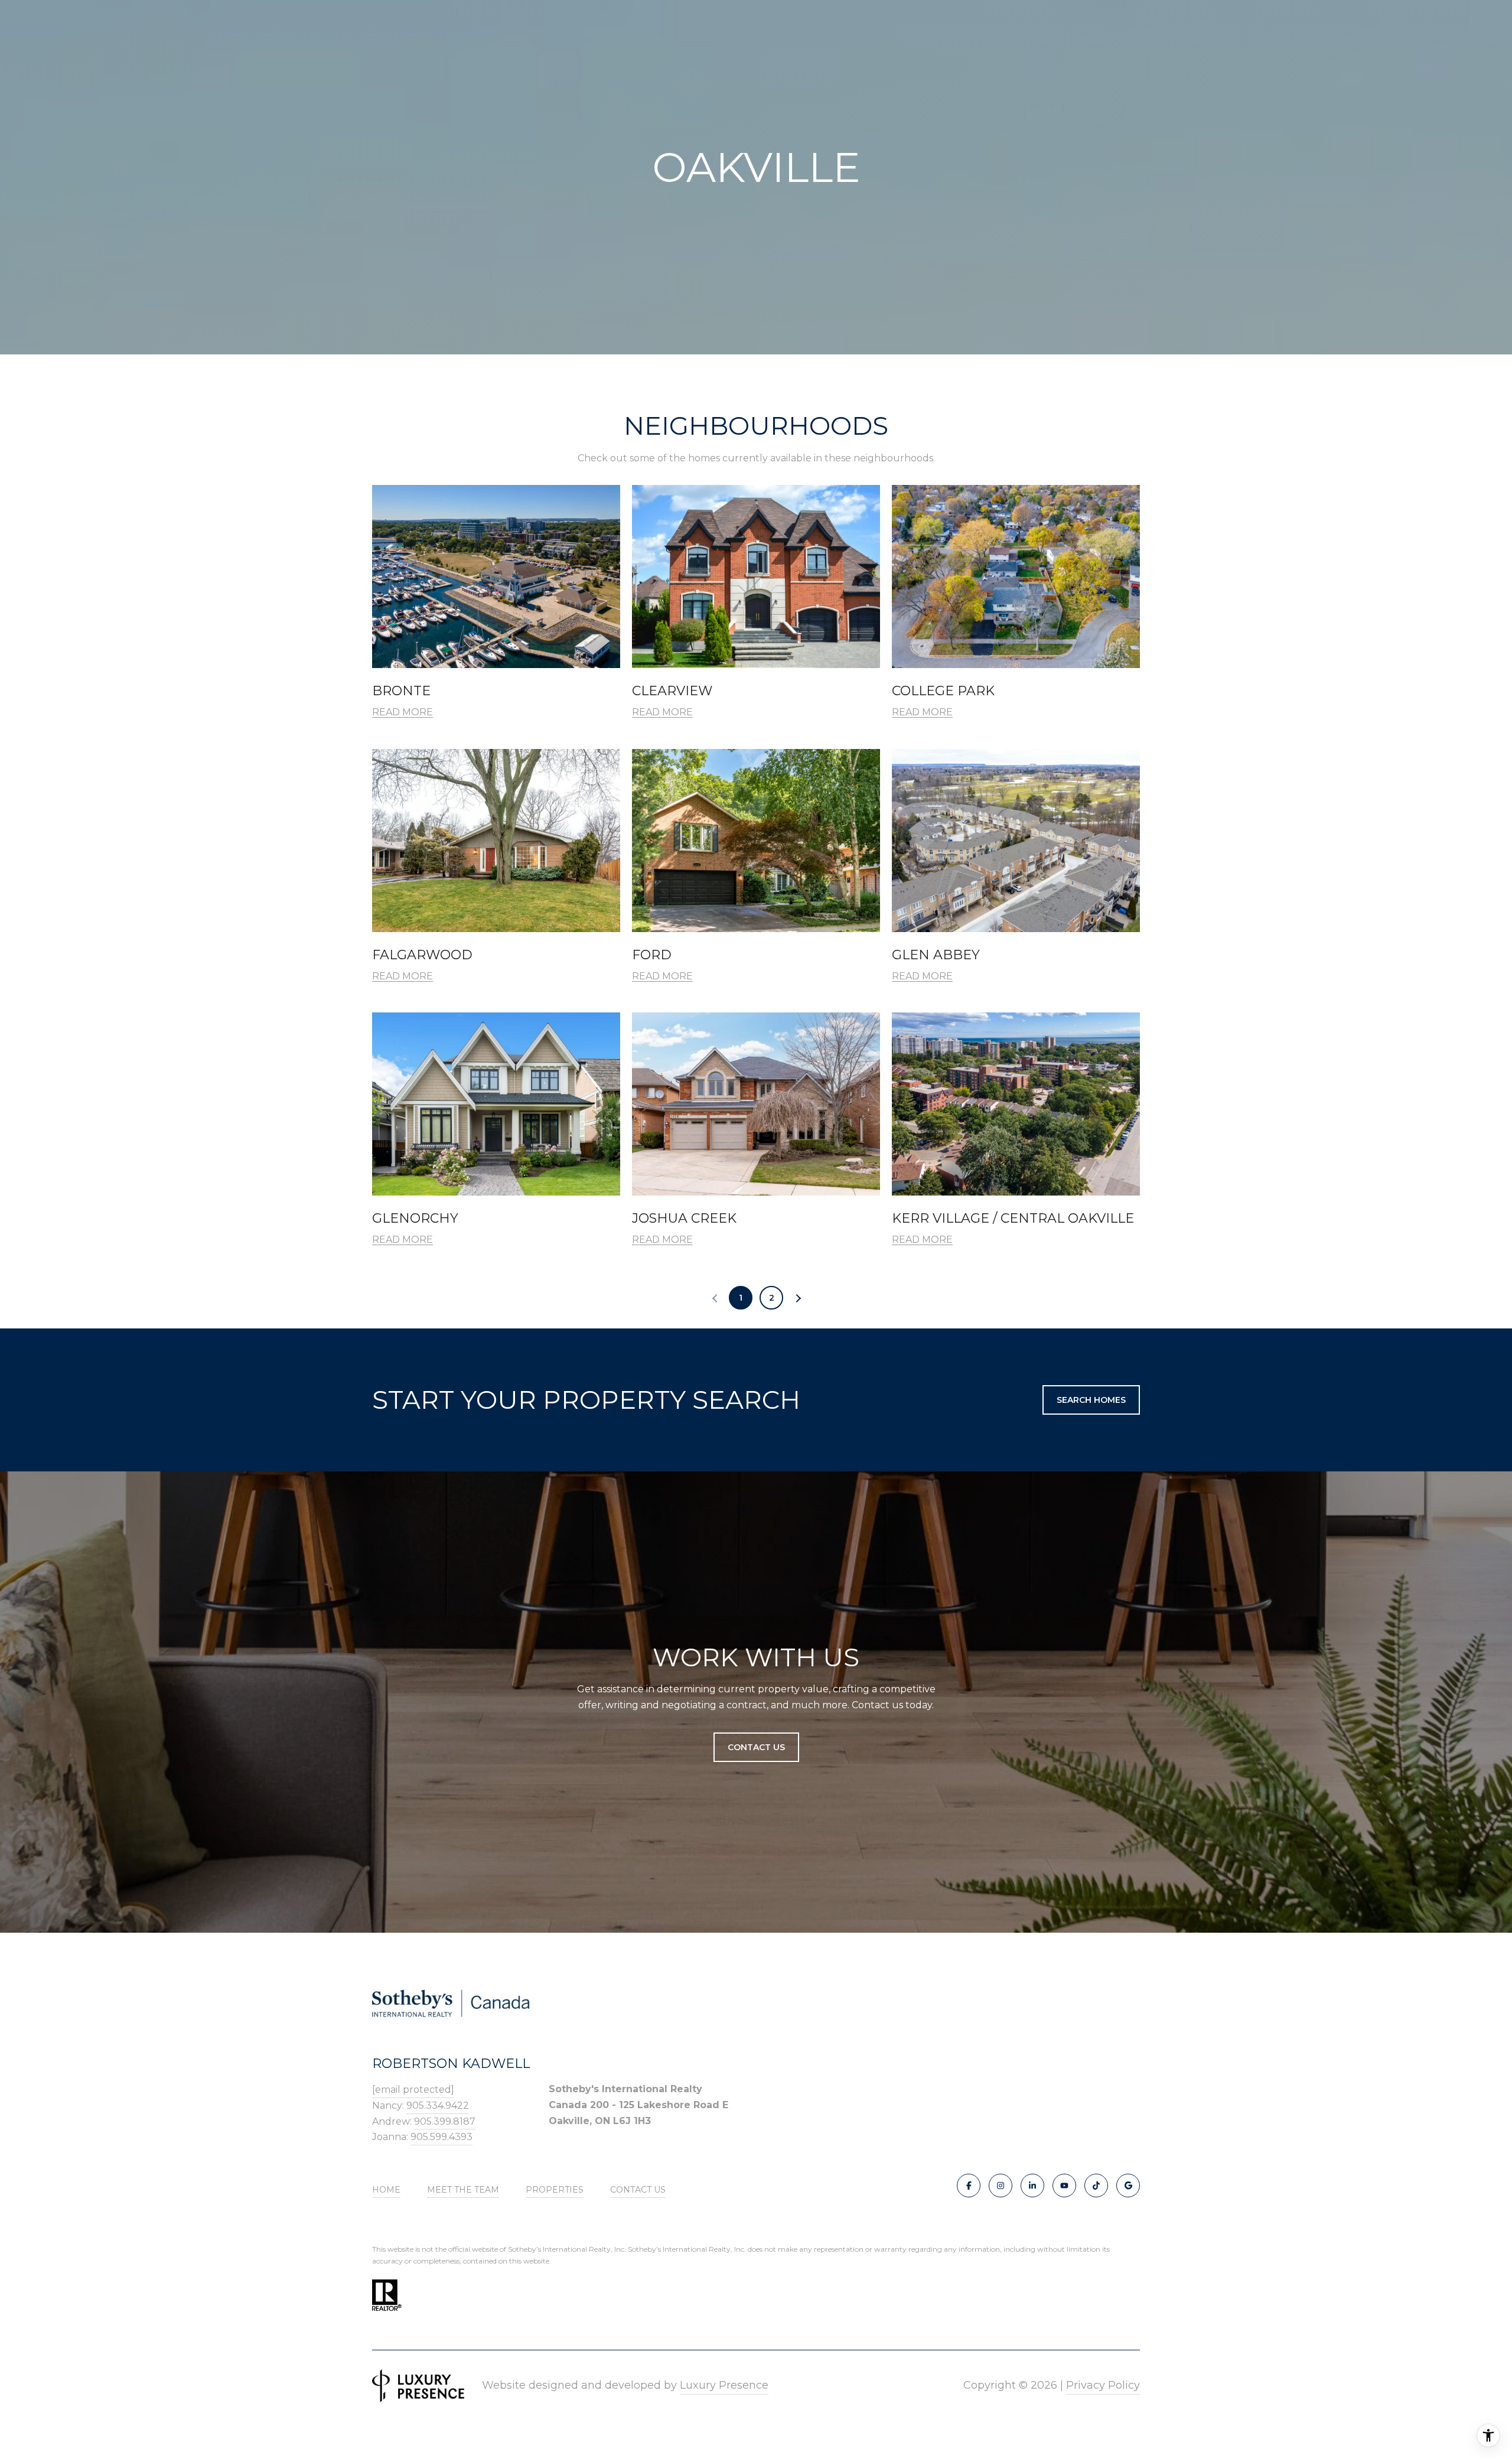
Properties (555, 2190)
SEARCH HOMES (1091, 1400)
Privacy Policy (1103, 2385)
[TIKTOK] (1096, 2186)
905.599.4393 (441, 2137)
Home (386, 2190)
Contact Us (638, 2190)
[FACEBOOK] (969, 2186)
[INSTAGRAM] (1001, 2186)
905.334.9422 (438, 2105)
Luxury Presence (724, 2385)
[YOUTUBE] (1064, 2186)
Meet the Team (463, 2190)
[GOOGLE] (1128, 2186)
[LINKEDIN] (1032, 2186)
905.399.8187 (445, 2121)
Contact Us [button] (756, 1747)
